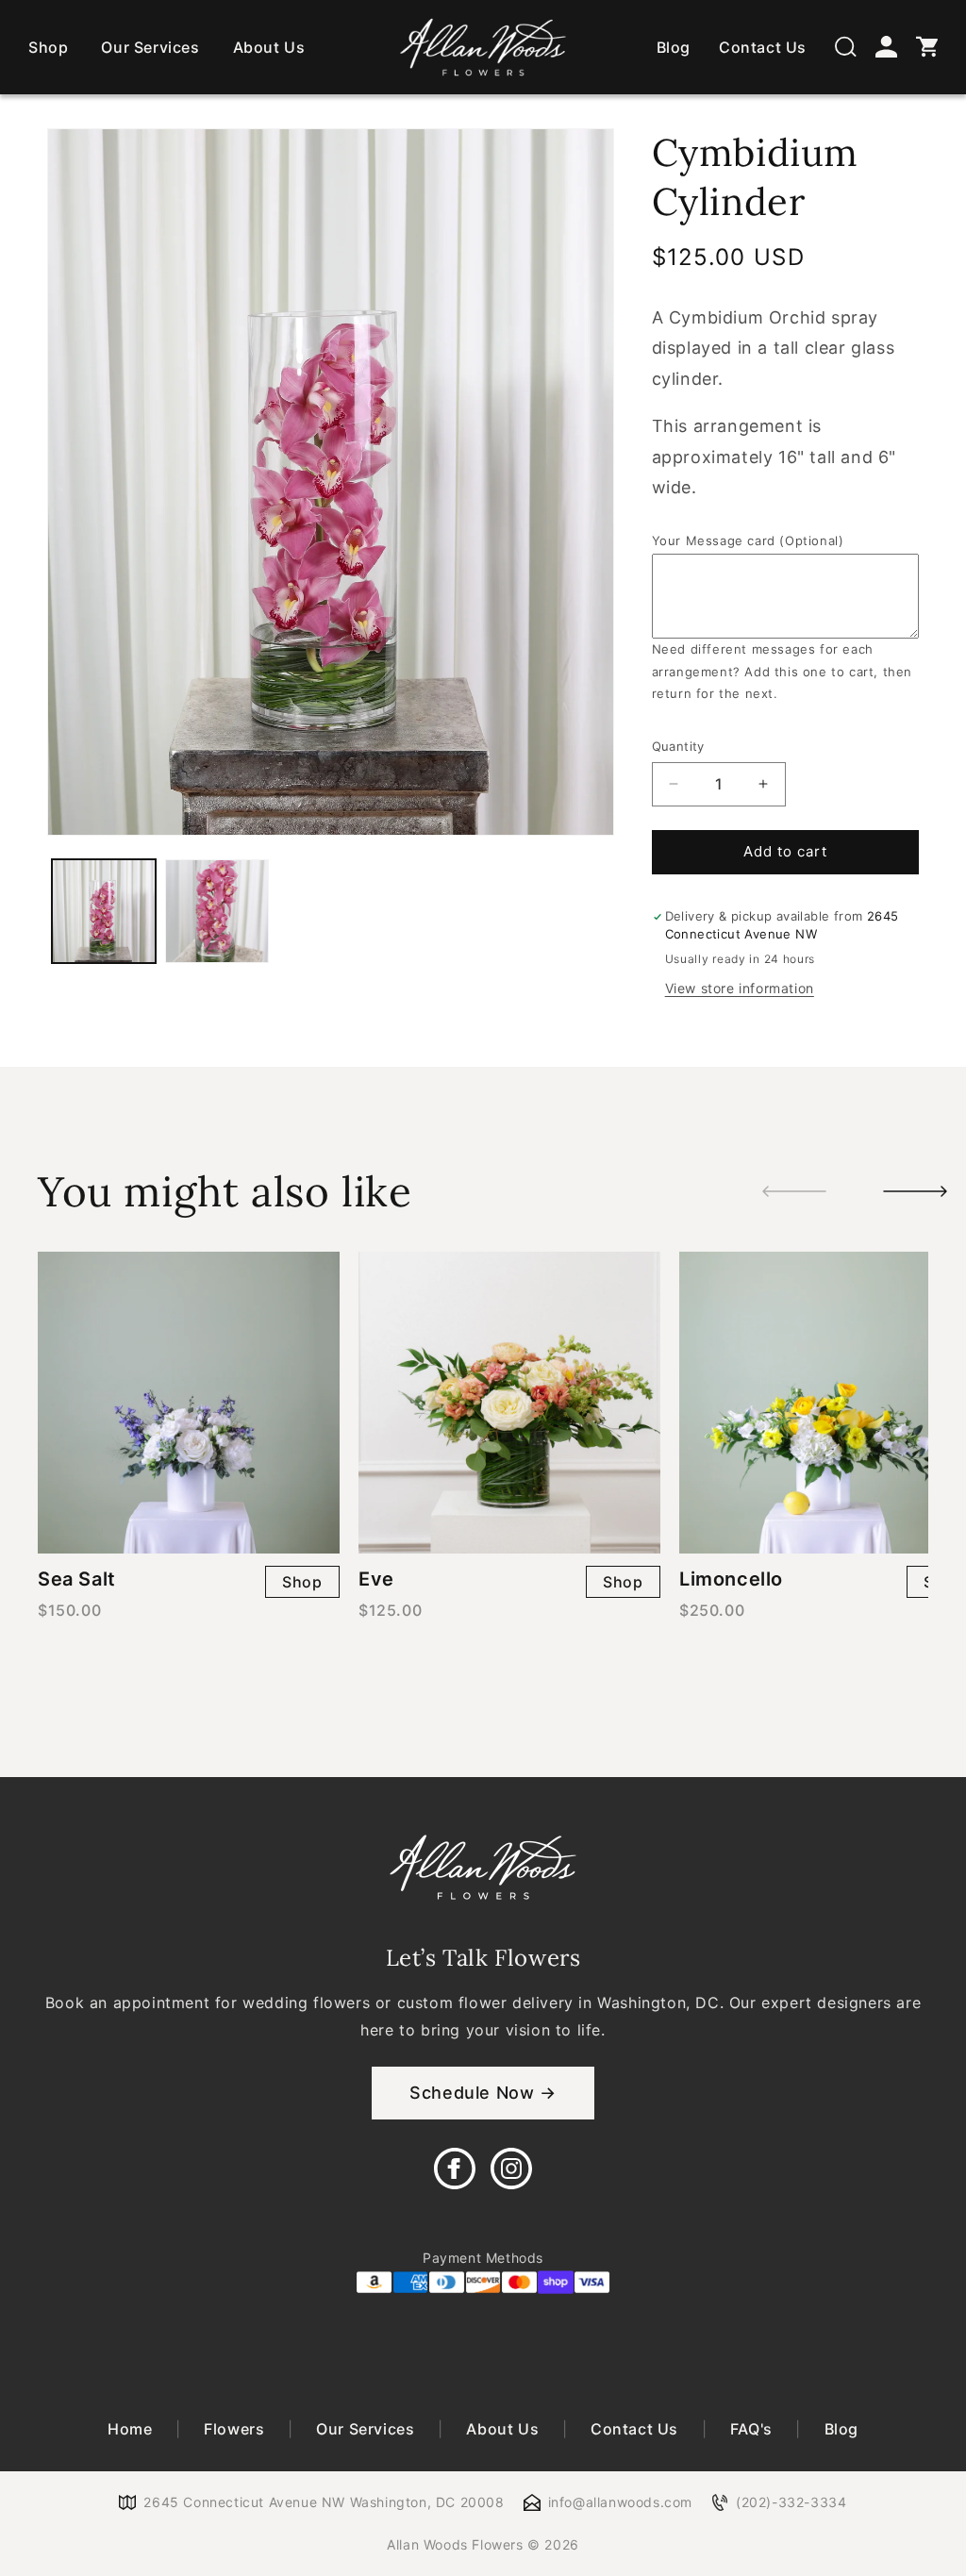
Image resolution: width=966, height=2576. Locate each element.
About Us (269, 47)
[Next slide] (915, 1191)
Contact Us (763, 47)
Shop (48, 47)
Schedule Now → (483, 2093)
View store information (740, 988)
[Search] (846, 47)
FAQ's (751, 2429)
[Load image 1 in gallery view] (104, 911)
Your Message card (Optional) (748, 540)
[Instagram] (511, 2169)
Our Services (150, 47)
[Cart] (927, 47)
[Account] (886, 47)
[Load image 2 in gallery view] (217, 911)
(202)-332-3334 (791, 2502)
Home (132, 2429)
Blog (674, 47)
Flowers (234, 2429)
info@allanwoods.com (620, 2502)
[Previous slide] (794, 1191)
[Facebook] (455, 2169)
